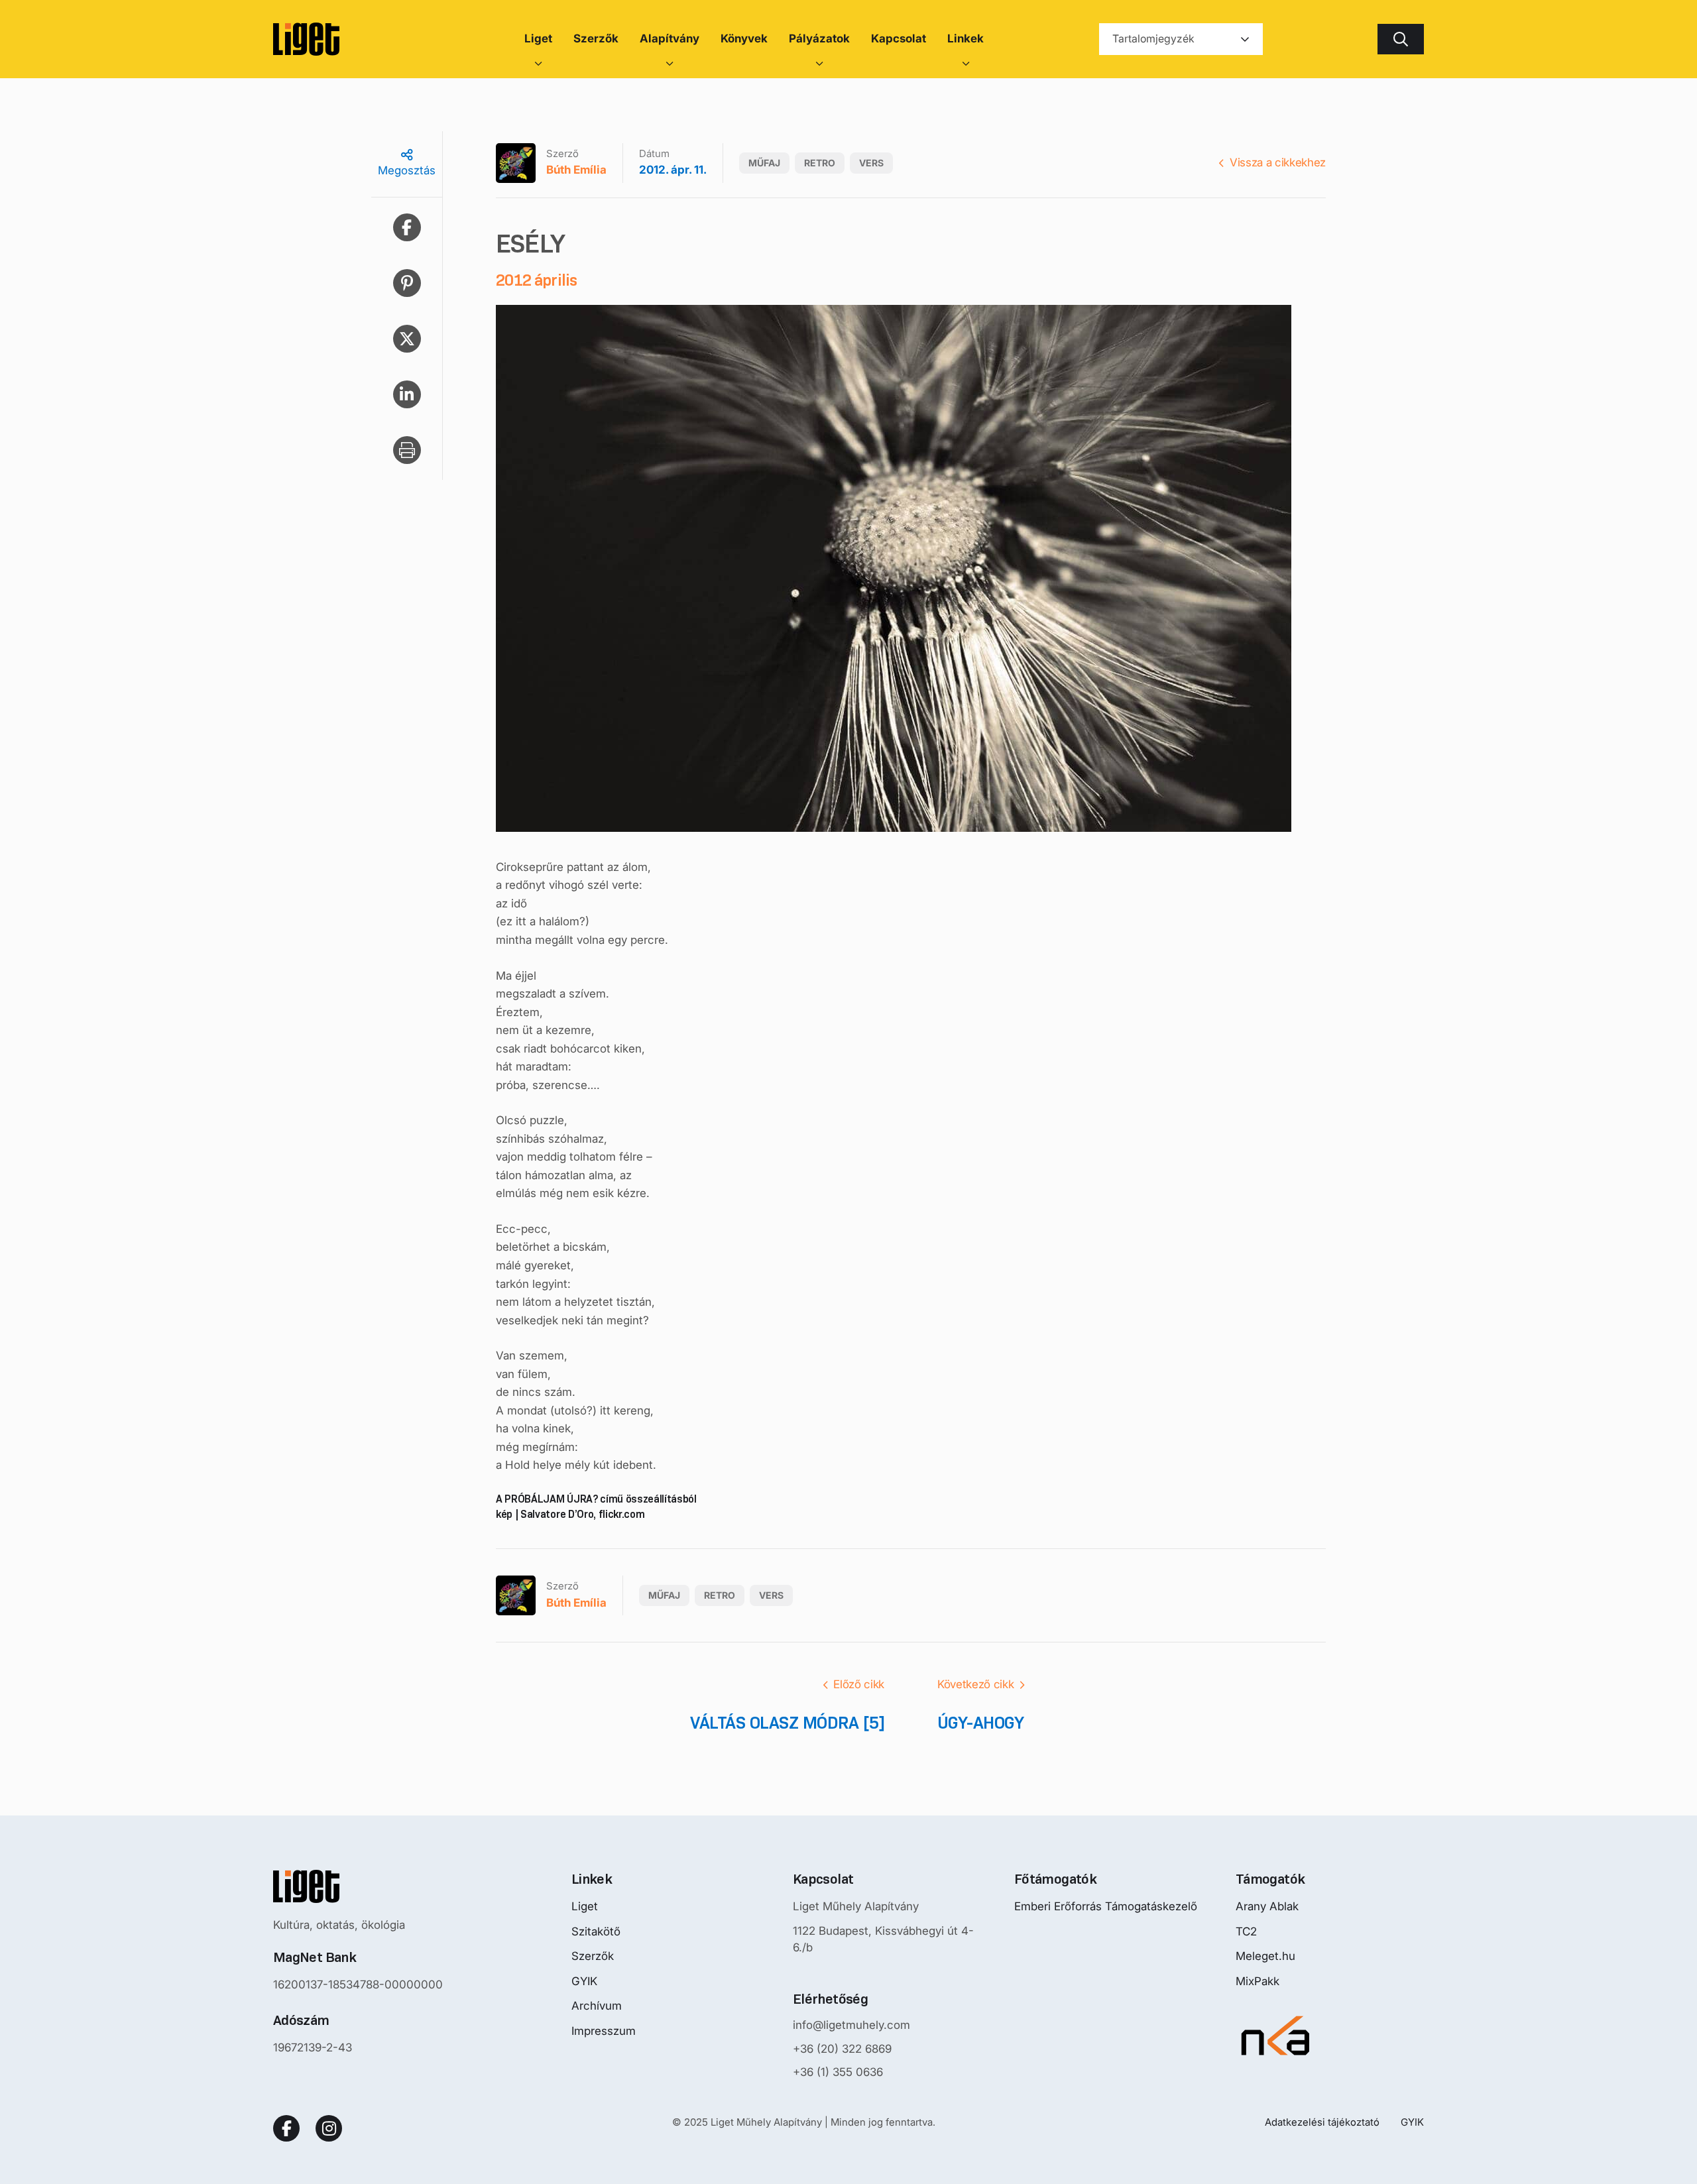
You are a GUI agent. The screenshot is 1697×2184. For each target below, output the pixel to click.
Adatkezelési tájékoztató (1322, 2122)
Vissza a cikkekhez (1278, 162)
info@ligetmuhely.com (851, 2025)
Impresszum (604, 2031)
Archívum (597, 2006)
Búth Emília (576, 170)
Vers (871, 163)
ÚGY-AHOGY (980, 1723)
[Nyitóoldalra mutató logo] (358, 1886)
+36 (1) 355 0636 (838, 2072)
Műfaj (764, 163)
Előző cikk (859, 1684)
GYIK (584, 1981)
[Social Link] (286, 2128)
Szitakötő (596, 1931)
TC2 (1246, 1931)
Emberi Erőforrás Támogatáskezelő (1106, 1906)
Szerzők (593, 1956)
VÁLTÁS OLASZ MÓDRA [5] (787, 1723)
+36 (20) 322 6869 (842, 2049)
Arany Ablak (1267, 1906)
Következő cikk (975, 1684)
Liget (585, 1906)
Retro (820, 163)
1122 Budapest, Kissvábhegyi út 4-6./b (883, 1939)
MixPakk (1258, 1981)
